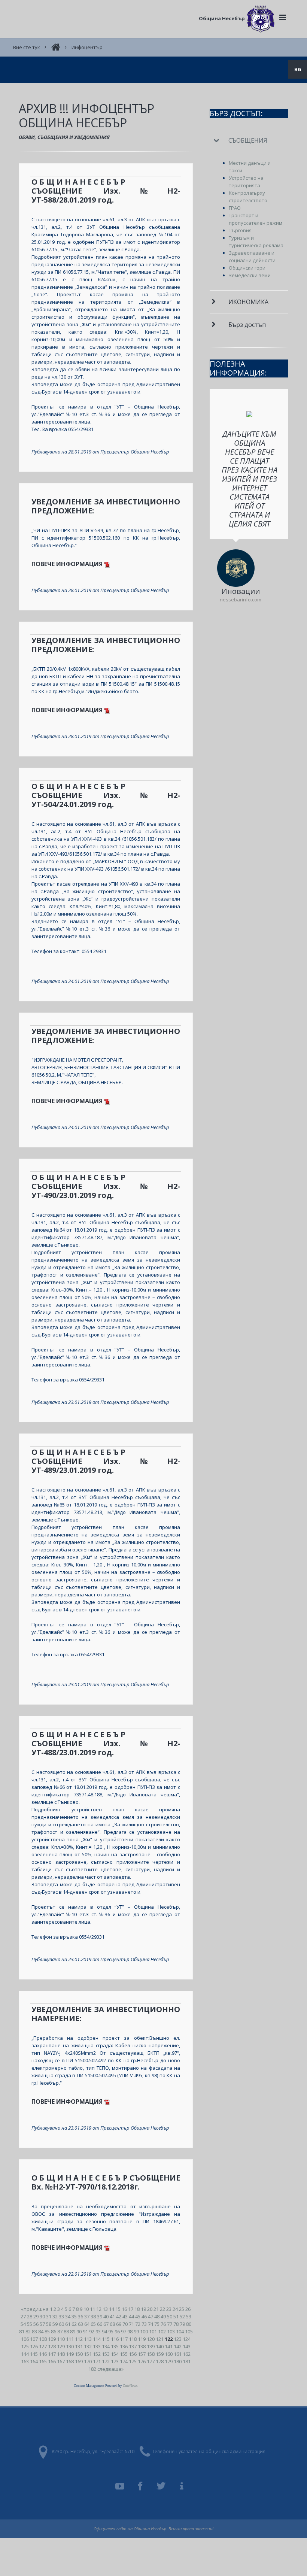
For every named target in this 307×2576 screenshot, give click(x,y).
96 (117, 2331)
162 (187, 2354)
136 (124, 2346)
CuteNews (130, 2386)
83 (34, 2331)
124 (187, 2339)
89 (73, 2331)
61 (68, 2324)
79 (182, 2324)
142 (178, 2346)
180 (178, 2361)
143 (187, 2346)
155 (124, 2354)
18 (137, 2309)
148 (61, 2354)
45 (138, 2316)
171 (97, 2361)
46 (144, 2316)
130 (70, 2346)
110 (61, 2339)
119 (142, 2339)
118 (133, 2339)
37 (87, 2316)
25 (182, 2309)
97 (124, 2331)
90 (79, 2331)
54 (23, 2324)
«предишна (35, 2309)
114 (97, 2339)
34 (68, 2316)
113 (88, 2339)
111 (70, 2339)
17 (131, 2309)
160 (169, 2354)
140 (160, 2346)
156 (133, 2354)
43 (125, 2316)
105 (189, 2331)
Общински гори (247, 268)
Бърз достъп (247, 325)
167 (61, 2361)
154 (115, 2354)
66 (100, 2324)
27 (23, 2316)
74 (151, 2324)
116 (115, 2339)
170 (88, 2361)
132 (88, 2346)
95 (111, 2331)
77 (170, 2324)
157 (142, 2354)
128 (52, 2346)
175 (133, 2361)
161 (178, 2354)
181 (187, 2361)
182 (92, 2369)
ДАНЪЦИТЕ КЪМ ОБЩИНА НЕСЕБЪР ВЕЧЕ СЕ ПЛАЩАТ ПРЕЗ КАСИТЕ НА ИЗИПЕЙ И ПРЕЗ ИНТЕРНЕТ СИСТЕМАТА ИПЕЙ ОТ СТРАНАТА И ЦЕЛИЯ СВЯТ (250, 479)
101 (153, 2331)
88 (66, 2331)
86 (54, 2331)
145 (34, 2354)
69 (119, 2324)
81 (22, 2331)
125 (25, 2346)
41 (112, 2316)
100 (144, 2331)
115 (106, 2339)
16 (124, 2309)
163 (25, 2361)
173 (115, 2361)
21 (156, 2309)
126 (34, 2346)
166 (52, 2361)
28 (30, 2316)
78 (176, 2324)
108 (43, 2339)
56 (36, 2324)
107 (34, 2339)
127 (43, 2346)
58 (49, 2324)
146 (43, 2354)
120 (151, 2339)
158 (151, 2354)
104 (180, 2331)
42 (119, 2316)
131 (79, 2346)
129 (61, 2346)
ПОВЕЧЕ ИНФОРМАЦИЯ (68, 564)
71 (131, 2324)
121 (160, 2339)
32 (55, 2316)
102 (162, 2331)
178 (160, 2361)
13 (105, 2309)
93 (98, 2331)
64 (87, 2324)
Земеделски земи (250, 275)
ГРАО (235, 208)
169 (79, 2361)
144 (25, 2354)
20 (150, 2309)
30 (42, 2316)
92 (92, 2331)
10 (86, 2309)
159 (160, 2354)
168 (70, 2361)
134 (106, 2346)
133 (97, 2346)
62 (74, 2324)
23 (169, 2309)
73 (144, 2324)
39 (100, 2316)
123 (178, 2339)
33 (61, 2316)
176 (142, 2361)
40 (106, 2316)
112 (79, 2339)
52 (182, 2316)
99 (136, 2331)
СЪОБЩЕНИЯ (248, 140)
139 (151, 2346)
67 (106, 2324)
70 (125, 2324)
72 (138, 2324)
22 (162, 2309)
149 (70, 2354)
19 (143, 2309)
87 (60, 2331)
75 (157, 2324)
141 (169, 2346)
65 (93, 2324)
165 (43, 2361)
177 (151, 2361)
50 (170, 2316)
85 (47, 2331)
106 (25, 2339)
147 (52, 2354)
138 (142, 2346)
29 (36, 2316)
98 (130, 2331)
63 (80, 2324)
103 (171, 2331)
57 (42, 2324)
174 (124, 2361)
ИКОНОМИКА (248, 302)
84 (41, 2331)
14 (112, 2309)
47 (151, 2316)
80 (189, 2324)
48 (157, 2316)
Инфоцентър (87, 47)
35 (74, 2316)
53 (189, 2316)
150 (79, 2354)
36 (80, 2316)
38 (93, 2316)
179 (169, 2361)
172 (106, 2361)
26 (188, 2309)
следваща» (110, 2369)
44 (131, 2316)
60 (61, 2324)
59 (55, 2324)
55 (30, 2324)
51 (176, 2316)
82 (28, 2331)
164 (34, 2361)
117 (124, 2339)
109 (52, 2339)
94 (104, 2331)
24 (175, 2309)
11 (92, 2309)
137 (133, 2346)
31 (49, 2316)
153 (106, 2354)
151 (88, 2354)
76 (163, 2324)
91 (85, 2331)
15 (118, 2309)
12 (99, 2309)
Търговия (240, 230)
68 (112, 2324)
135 (115, 2346)
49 (163, 2316)
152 (97, 2354)
